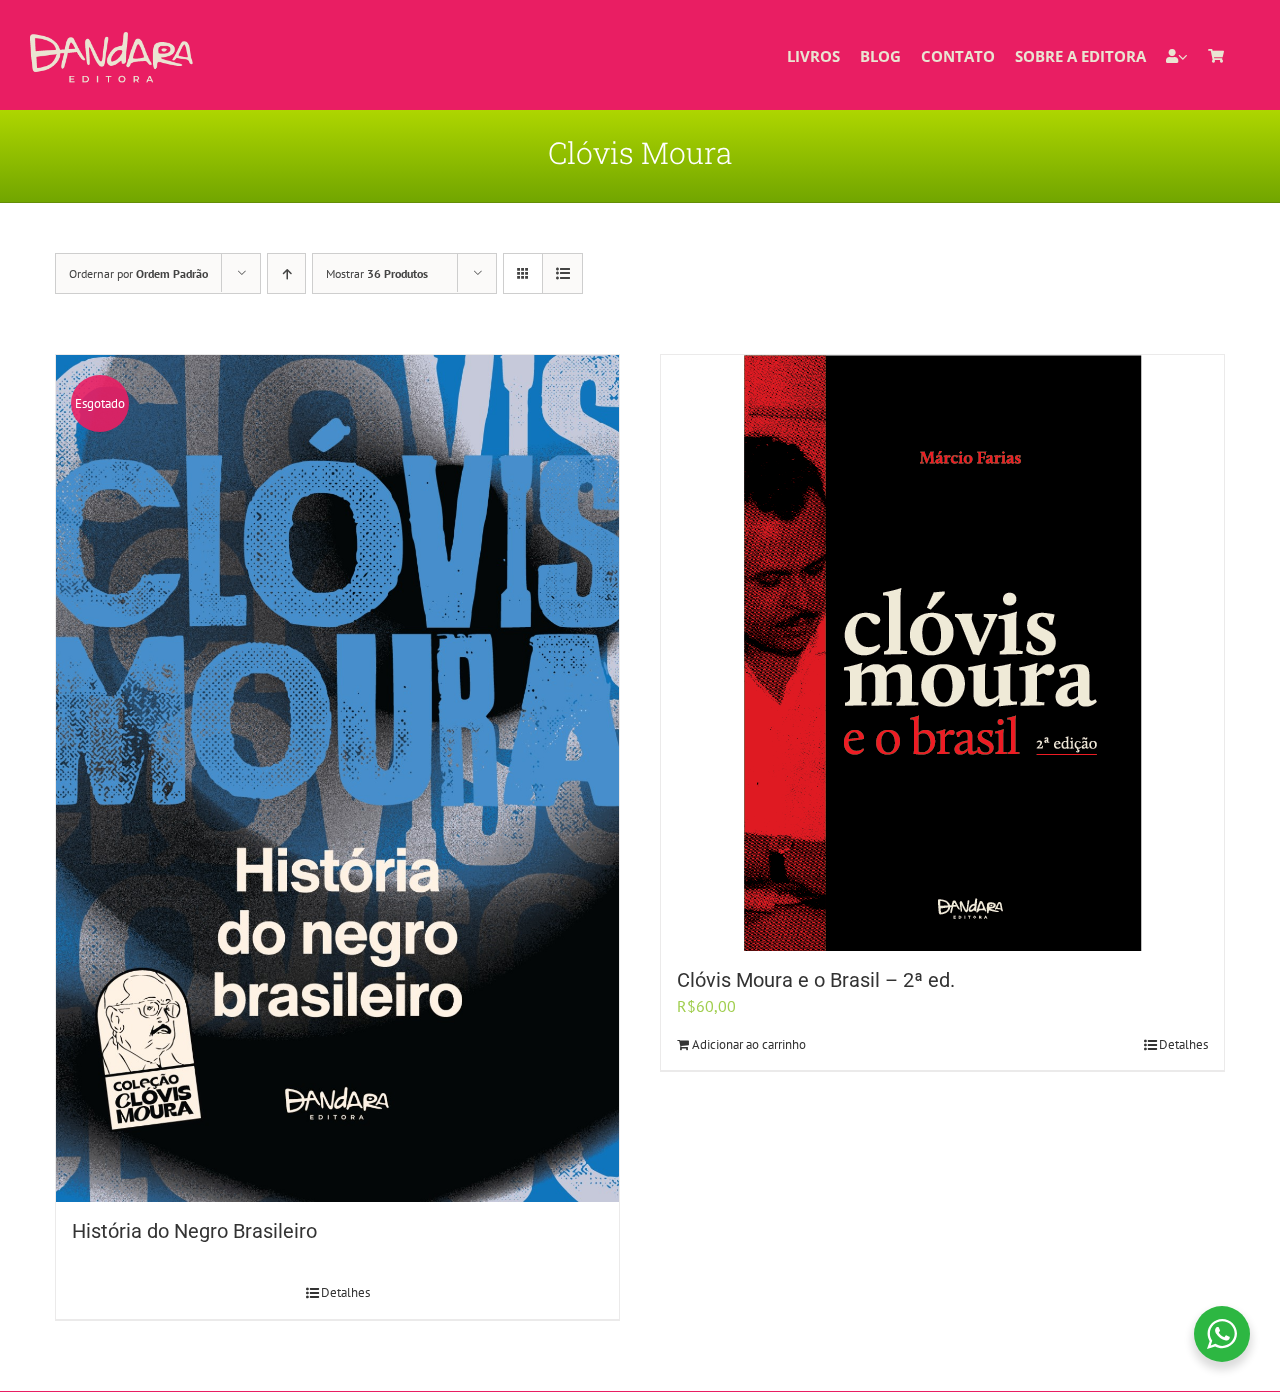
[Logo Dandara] (111, 40)
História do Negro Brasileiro (194, 1231)
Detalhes (345, 1292)
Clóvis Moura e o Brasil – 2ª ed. (816, 980)
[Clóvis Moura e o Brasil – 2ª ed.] (942, 653)
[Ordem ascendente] (286, 273)
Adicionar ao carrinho (749, 1044)
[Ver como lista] (562, 273)
